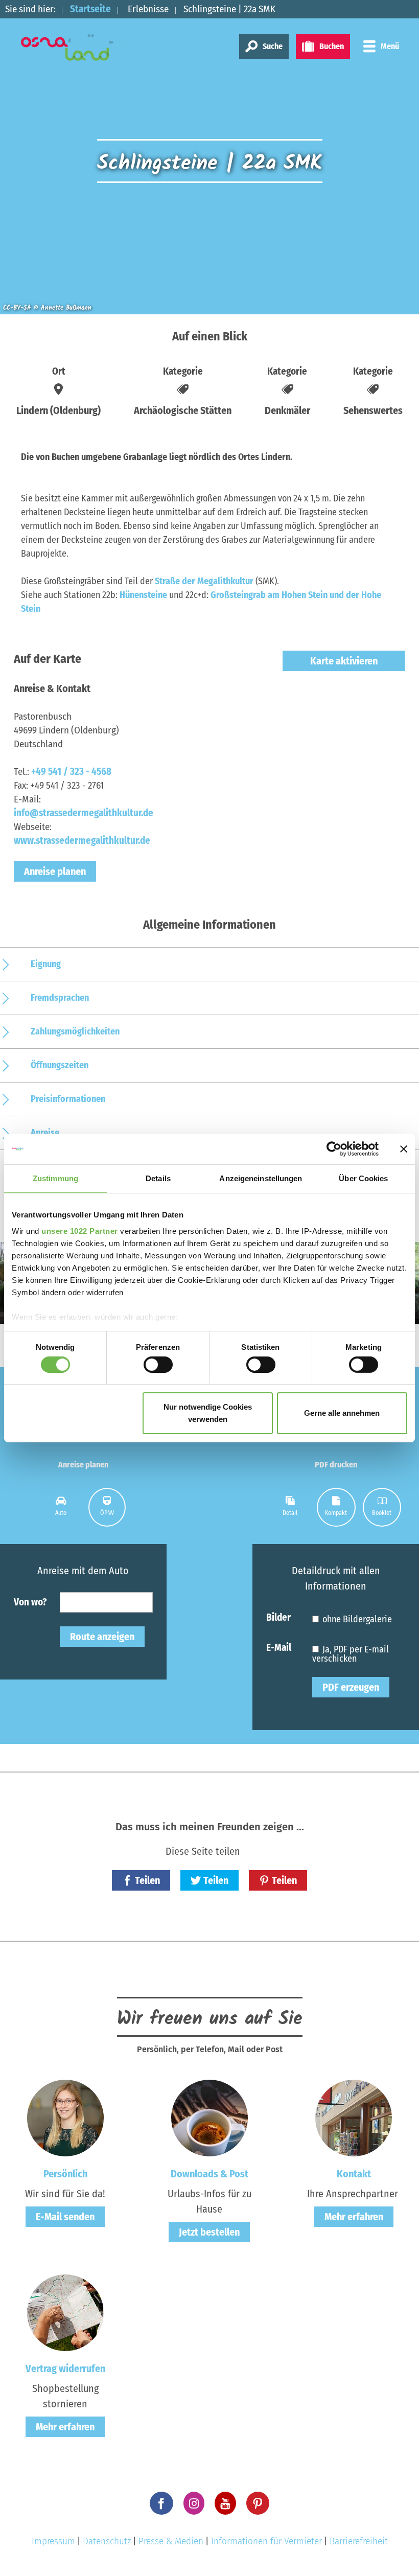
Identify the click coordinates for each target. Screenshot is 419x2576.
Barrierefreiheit (359, 2541)
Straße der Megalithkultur (204, 581)
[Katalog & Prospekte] (209, 2118)
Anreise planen (55, 871)
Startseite (90, 9)
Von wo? (30, 1602)
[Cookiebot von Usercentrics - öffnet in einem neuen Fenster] (334, 1149)
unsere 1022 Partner (80, 1230)
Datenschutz (107, 2541)
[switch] (158, 1365)
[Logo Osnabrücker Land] (77, 48)
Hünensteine (144, 595)
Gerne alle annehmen (342, 1413)
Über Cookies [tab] (363, 1178)
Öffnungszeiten (60, 1065)
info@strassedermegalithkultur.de (84, 813)
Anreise (45, 1133)
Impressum (53, 2541)
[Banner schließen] (404, 1149)
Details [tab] (158, 1178)
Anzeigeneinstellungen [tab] (261, 1178)
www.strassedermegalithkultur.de (82, 841)
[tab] (61, 1507)
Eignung (46, 964)
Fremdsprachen (60, 998)
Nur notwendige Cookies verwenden (208, 1413)
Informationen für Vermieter (266, 2541)
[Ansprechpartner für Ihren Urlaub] (354, 2118)
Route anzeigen (102, 1637)
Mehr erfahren (354, 2217)
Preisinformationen (68, 1099)
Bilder (278, 1617)
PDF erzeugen (351, 1687)
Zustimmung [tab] (55, 1178)
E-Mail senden (65, 2217)
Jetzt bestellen (209, 2232)
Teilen (147, 1880)
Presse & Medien (171, 2541)
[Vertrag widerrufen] (65, 2312)
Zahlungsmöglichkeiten (75, 1031)
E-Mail (279, 1647)
